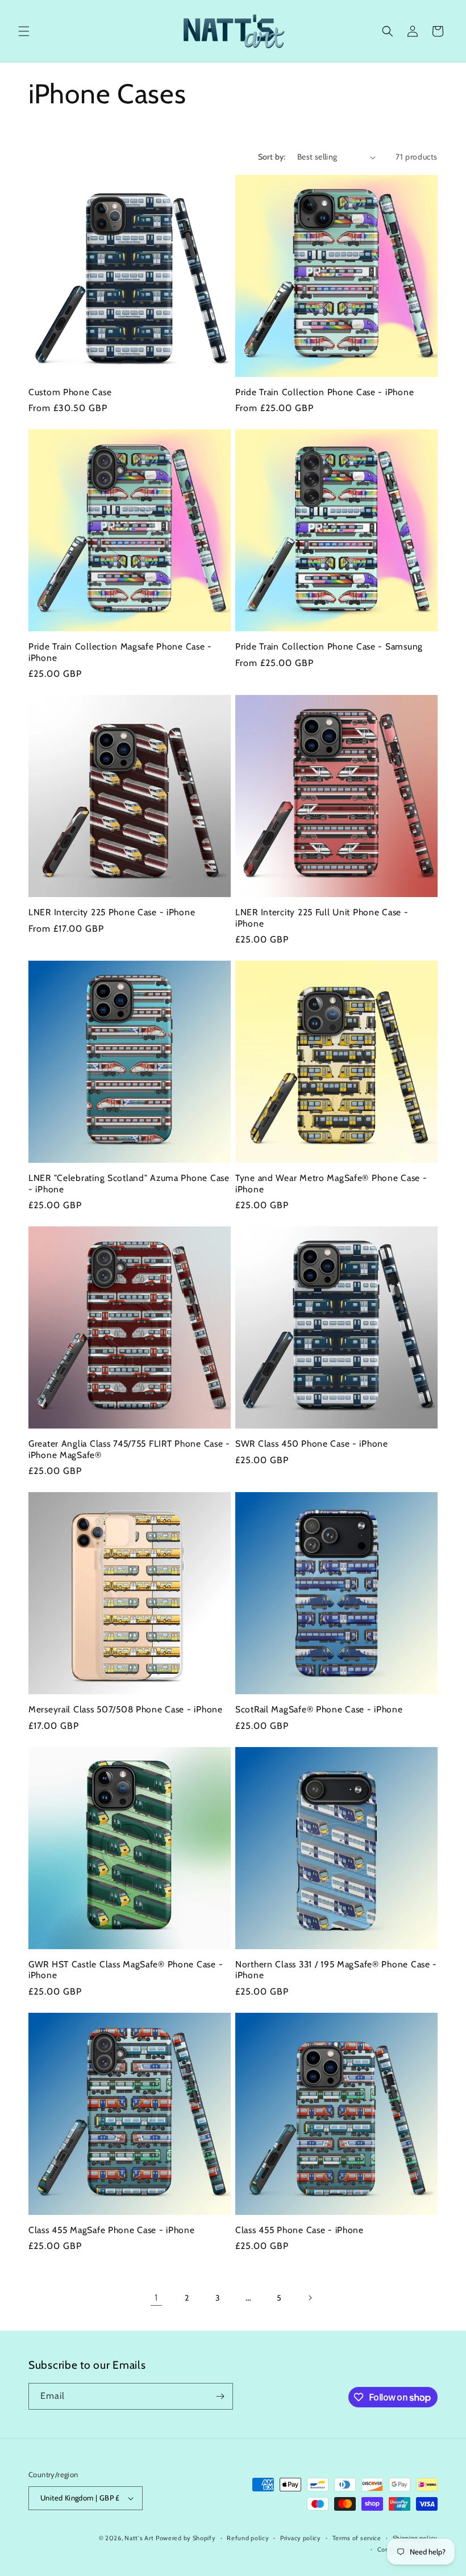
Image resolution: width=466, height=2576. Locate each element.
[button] (24, 31)
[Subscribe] (220, 2396)
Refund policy (248, 2538)
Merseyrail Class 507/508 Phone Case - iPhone (126, 1709)
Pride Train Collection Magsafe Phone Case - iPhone (120, 652)
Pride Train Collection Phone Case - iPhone (324, 392)
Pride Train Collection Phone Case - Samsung (329, 646)
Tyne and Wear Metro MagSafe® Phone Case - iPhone (331, 1183)
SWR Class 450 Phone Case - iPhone (312, 1444)
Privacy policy (301, 2538)
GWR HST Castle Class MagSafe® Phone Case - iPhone (126, 1970)
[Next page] (310, 2298)
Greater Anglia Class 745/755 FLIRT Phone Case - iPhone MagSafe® (129, 1449)
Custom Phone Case (70, 392)
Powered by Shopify (186, 2538)
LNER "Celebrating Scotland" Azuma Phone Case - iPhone (129, 1183)
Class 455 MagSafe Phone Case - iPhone (112, 2230)
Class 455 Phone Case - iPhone (299, 2230)
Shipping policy (415, 2538)
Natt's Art (139, 2538)
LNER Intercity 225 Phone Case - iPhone (112, 912)
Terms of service (357, 2538)
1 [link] (156, 2298)
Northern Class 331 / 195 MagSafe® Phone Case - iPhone (336, 1970)
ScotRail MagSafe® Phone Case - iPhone (319, 1709)
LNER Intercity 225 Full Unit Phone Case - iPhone (322, 918)
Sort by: (272, 157)
